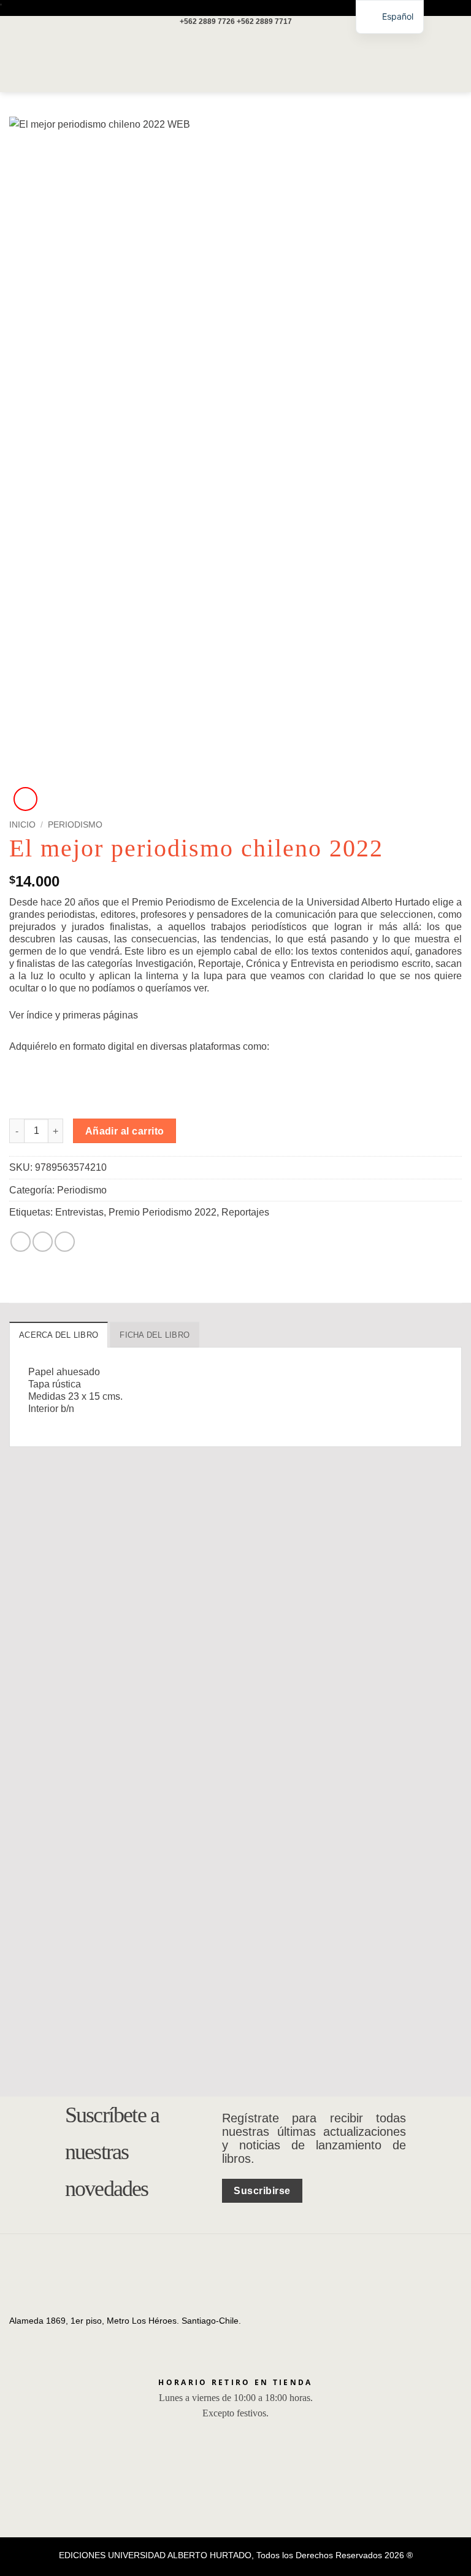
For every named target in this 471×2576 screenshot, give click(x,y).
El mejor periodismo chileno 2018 (384, 1754)
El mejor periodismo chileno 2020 (228, 1754)
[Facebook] (19, 2335)
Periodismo (75, 825)
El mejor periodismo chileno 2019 (228, 2054)
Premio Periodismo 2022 (163, 1212)
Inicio (22, 825)
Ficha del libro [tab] (155, 1335)
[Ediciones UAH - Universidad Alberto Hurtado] (235, 60)
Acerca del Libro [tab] (59, 1335)
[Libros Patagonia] (167, 1078)
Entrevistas (79, 1212)
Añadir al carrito (125, 1131)
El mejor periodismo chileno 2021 (74, 1754)
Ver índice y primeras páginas (74, 1015)
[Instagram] (37, 2335)
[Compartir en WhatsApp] (21, 1242)
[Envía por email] (65, 1242)
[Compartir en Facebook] (43, 1242)
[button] (17, 60)
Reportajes (245, 1212)
